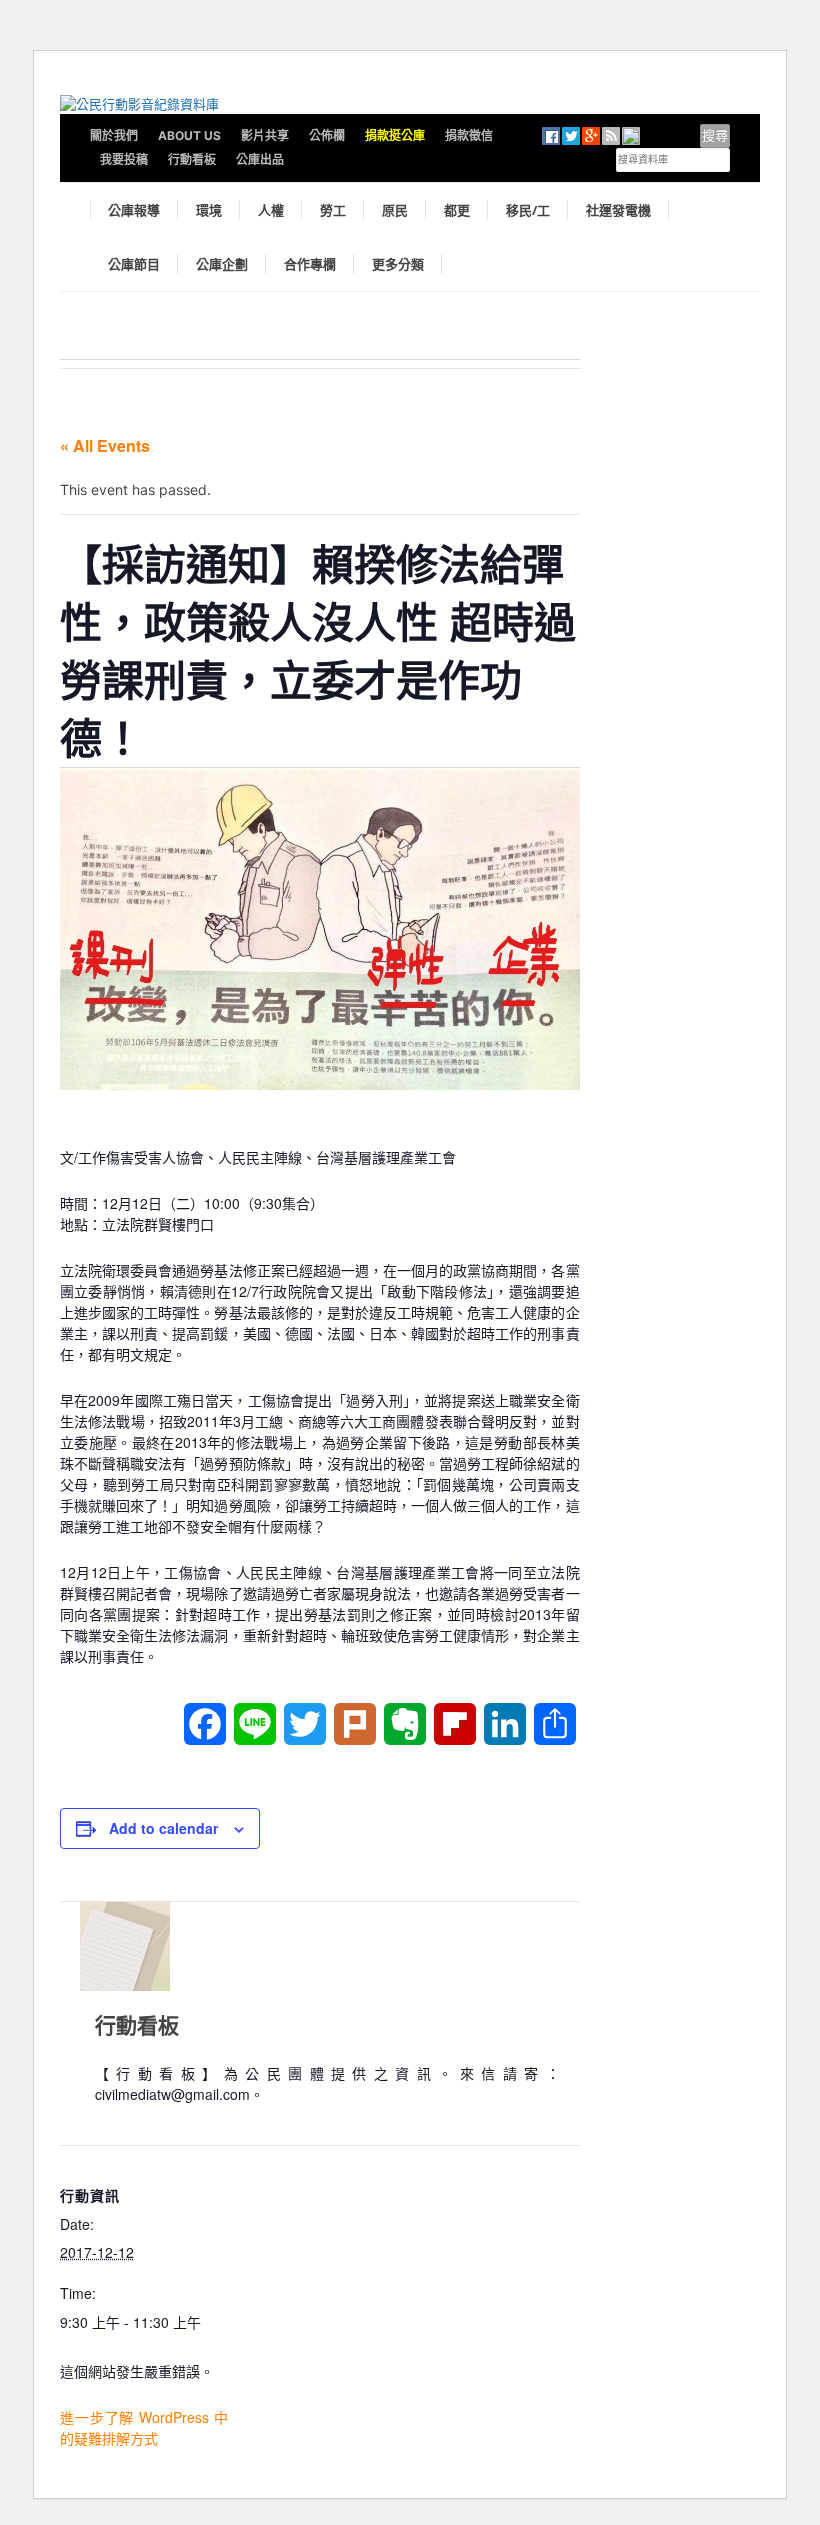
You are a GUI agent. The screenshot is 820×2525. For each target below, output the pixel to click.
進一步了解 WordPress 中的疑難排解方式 (144, 2427)
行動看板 (192, 159)
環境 (209, 210)
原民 (395, 210)
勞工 (333, 210)
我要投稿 (124, 159)
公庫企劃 (222, 264)
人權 (271, 210)
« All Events (105, 445)
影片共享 (265, 135)
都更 (457, 210)
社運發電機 (618, 210)
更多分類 (398, 264)
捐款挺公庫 (395, 135)
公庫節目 (134, 264)
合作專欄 (310, 264)
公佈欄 (327, 135)
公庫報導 (134, 210)
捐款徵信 (469, 135)
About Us (189, 135)
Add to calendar (163, 1828)
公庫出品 (260, 159)
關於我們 (114, 135)
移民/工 (528, 210)
